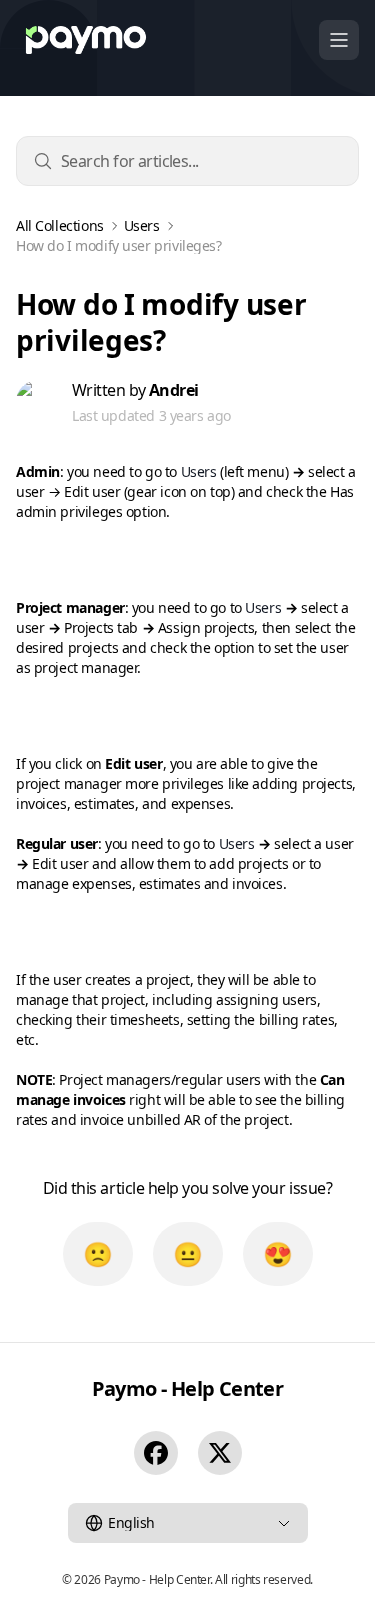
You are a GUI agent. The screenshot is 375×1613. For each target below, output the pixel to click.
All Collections (60, 226)
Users (142, 226)
